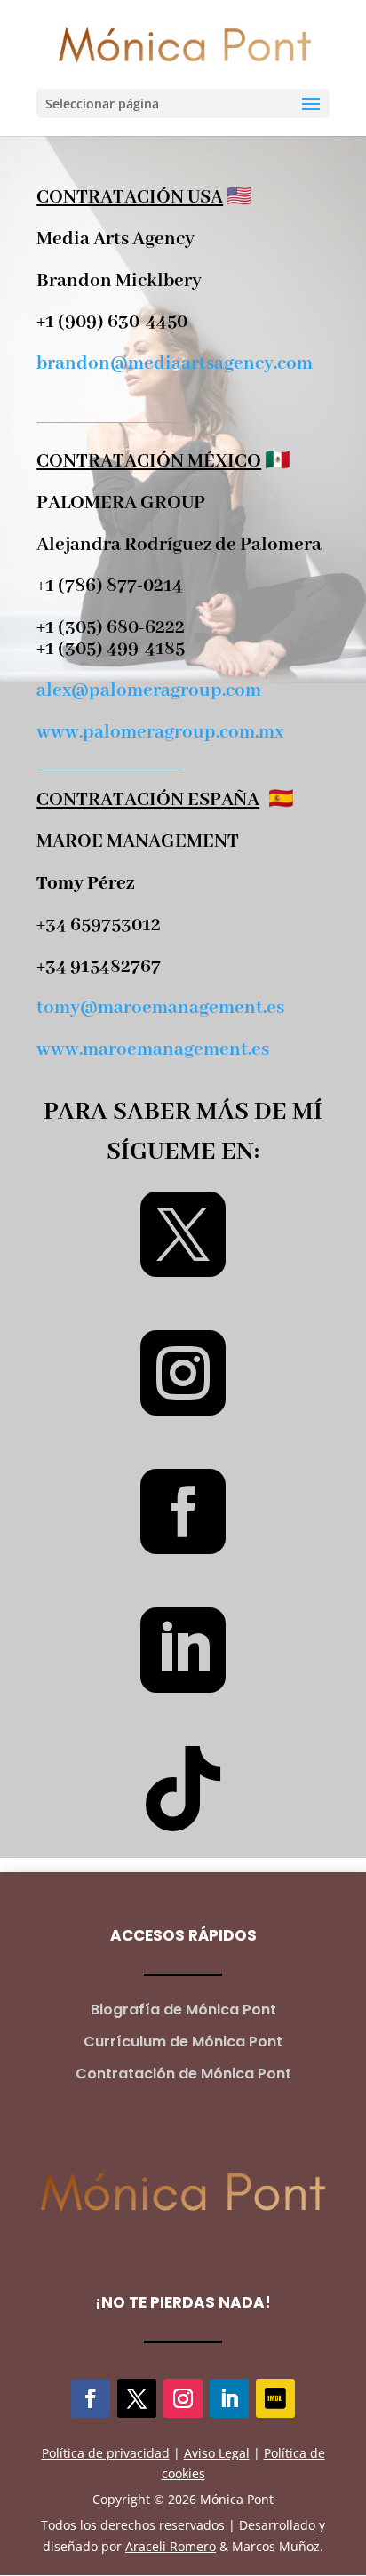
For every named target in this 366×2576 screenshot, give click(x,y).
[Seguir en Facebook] (91, 2398)
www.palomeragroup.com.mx (160, 733)
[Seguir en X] (137, 2398)
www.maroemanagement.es (153, 1050)
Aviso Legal (217, 2453)
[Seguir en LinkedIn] (229, 2398)
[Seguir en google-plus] (275, 2398)
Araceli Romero (171, 2546)
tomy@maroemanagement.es (160, 1008)
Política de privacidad (106, 2453)
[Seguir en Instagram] (183, 2398)
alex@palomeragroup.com (149, 691)
